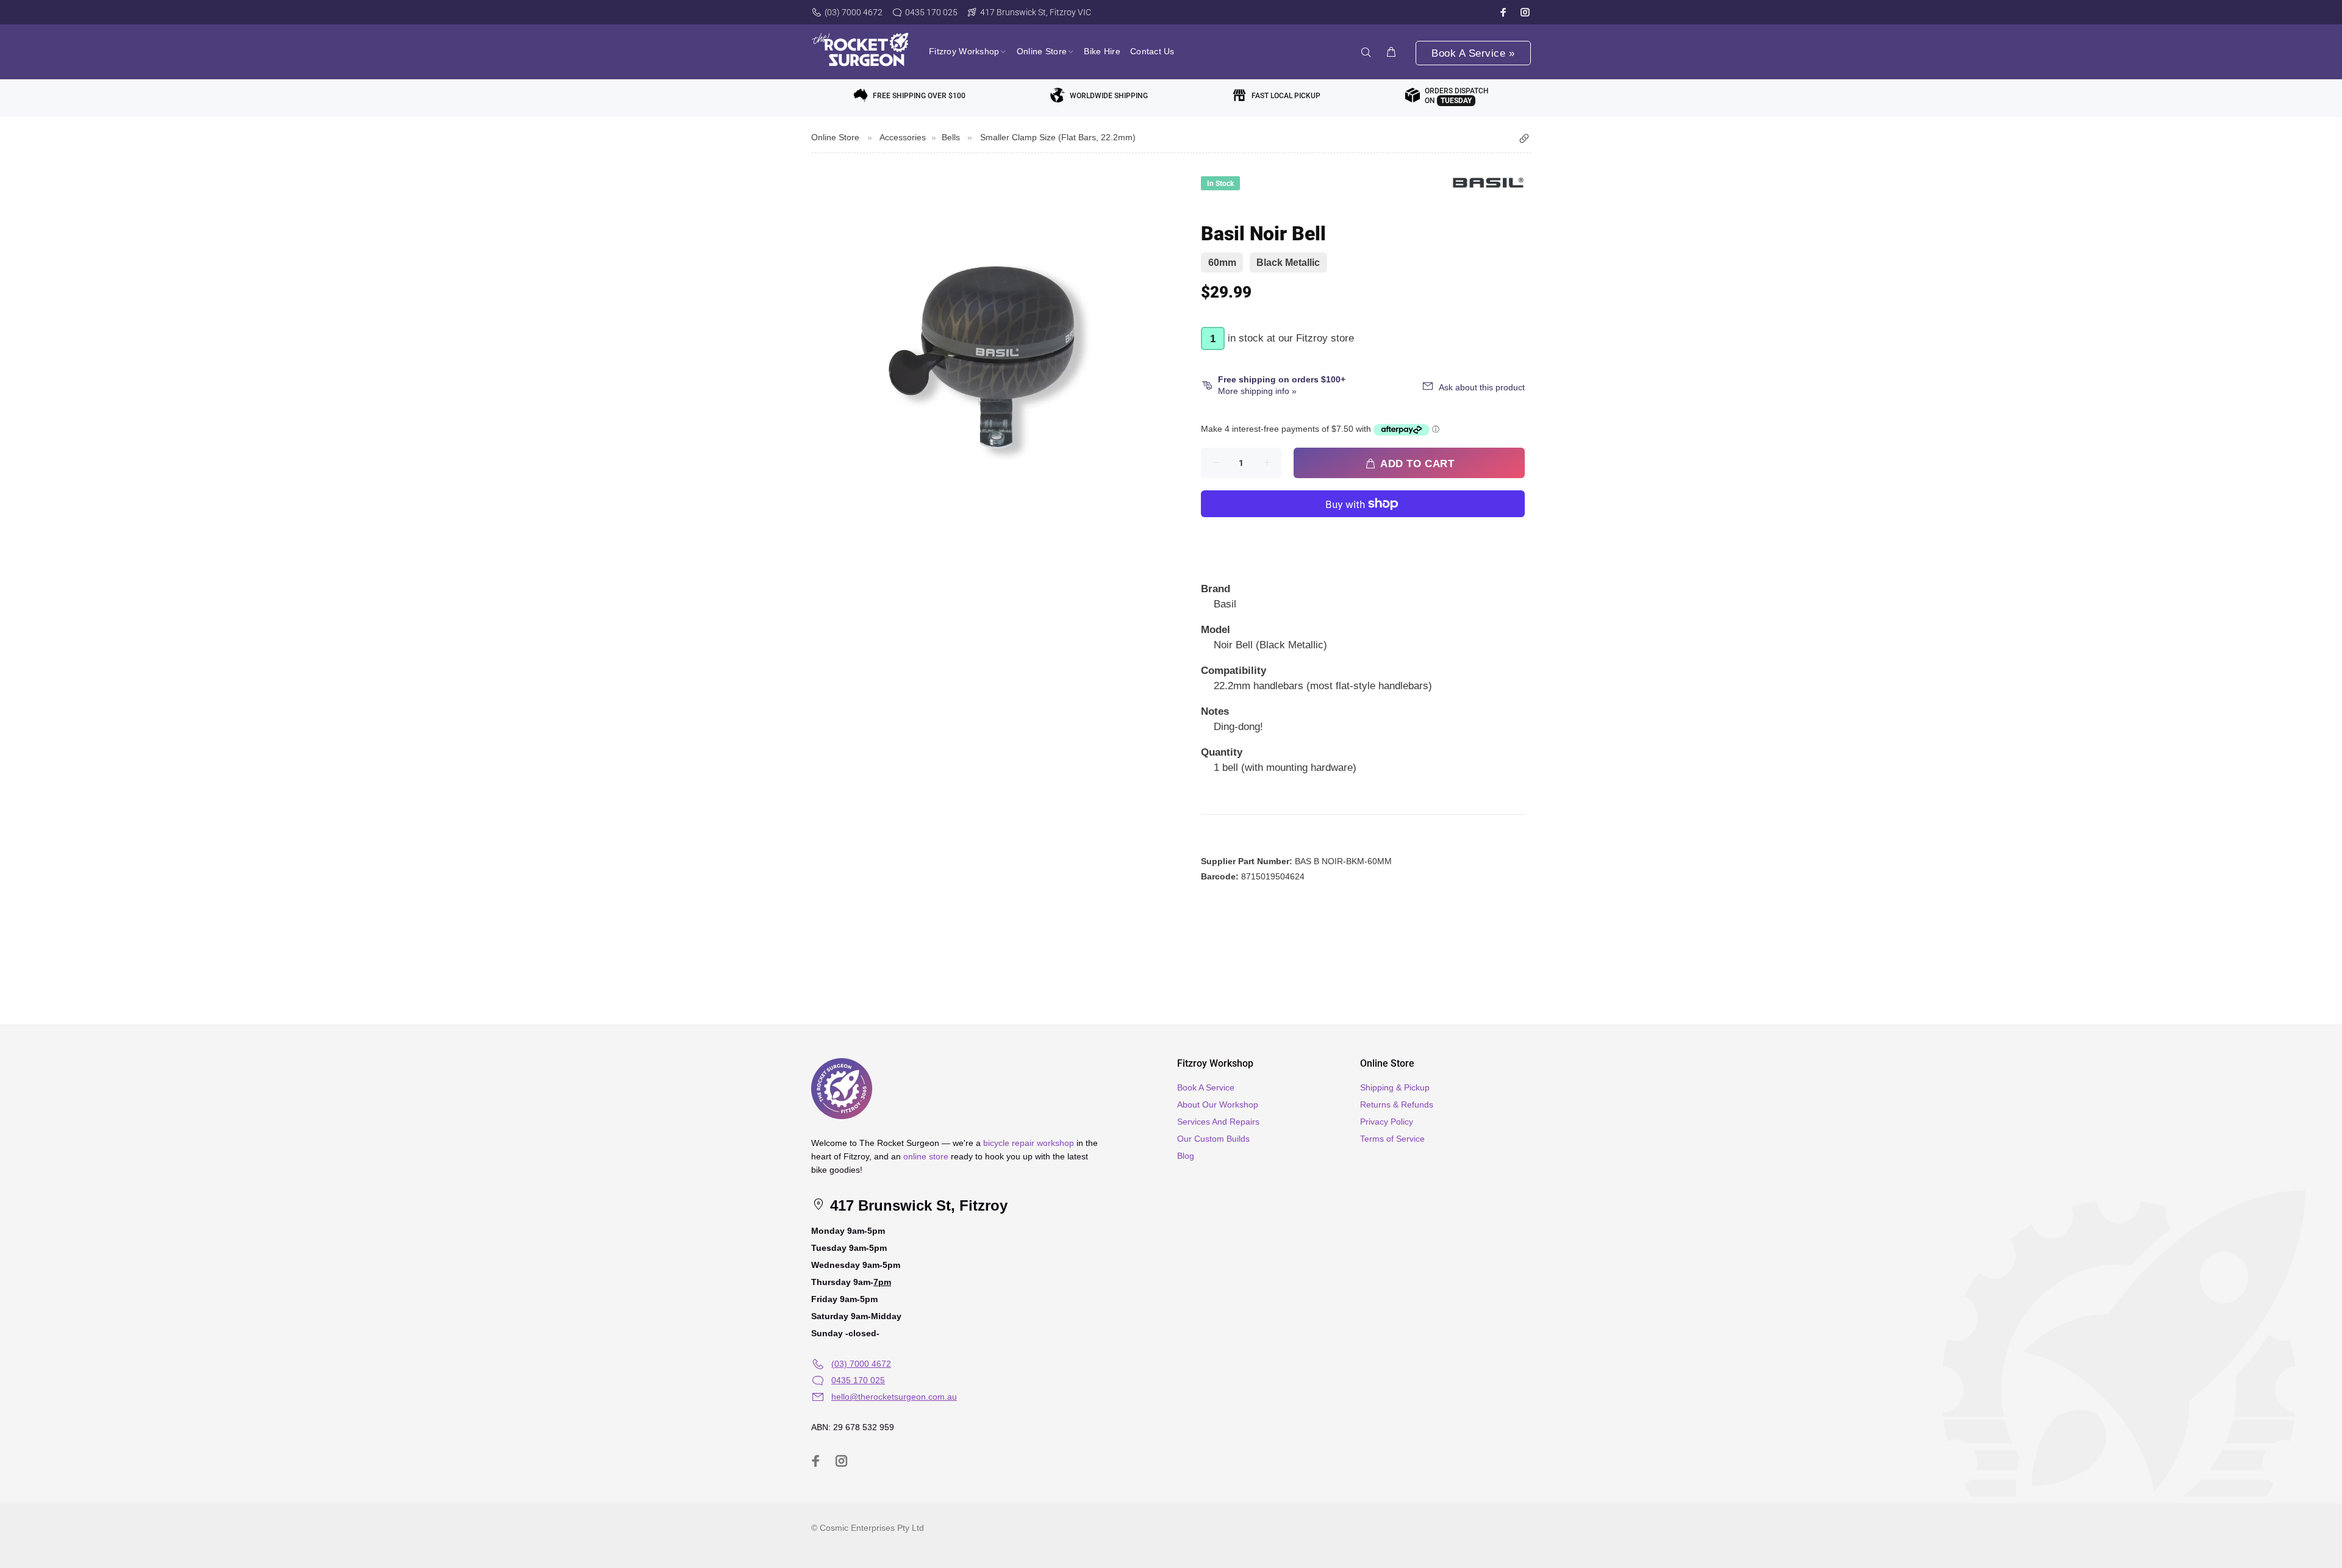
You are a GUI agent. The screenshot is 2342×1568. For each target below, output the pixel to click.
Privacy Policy (1387, 1122)
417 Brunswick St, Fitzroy (917, 1205)
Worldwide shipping (1109, 96)
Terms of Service (1392, 1139)
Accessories (903, 137)
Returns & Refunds (1397, 1104)
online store (926, 1156)
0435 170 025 (931, 12)
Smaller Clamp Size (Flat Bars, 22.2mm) (1058, 137)
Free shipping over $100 (919, 96)
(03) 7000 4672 (854, 12)
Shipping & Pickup (1395, 1087)
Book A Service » (1473, 53)
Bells (951, 137)
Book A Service (1206, 1087)
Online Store (835, 137)
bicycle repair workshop (1029, 1143)
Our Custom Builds (1213, 1139)
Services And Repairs (1218, 1122)
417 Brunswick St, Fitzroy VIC (1036, 12)
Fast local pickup (1286, 96)
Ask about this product (1482, 387)
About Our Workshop (1218, 1104)
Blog (1186, 1156)
